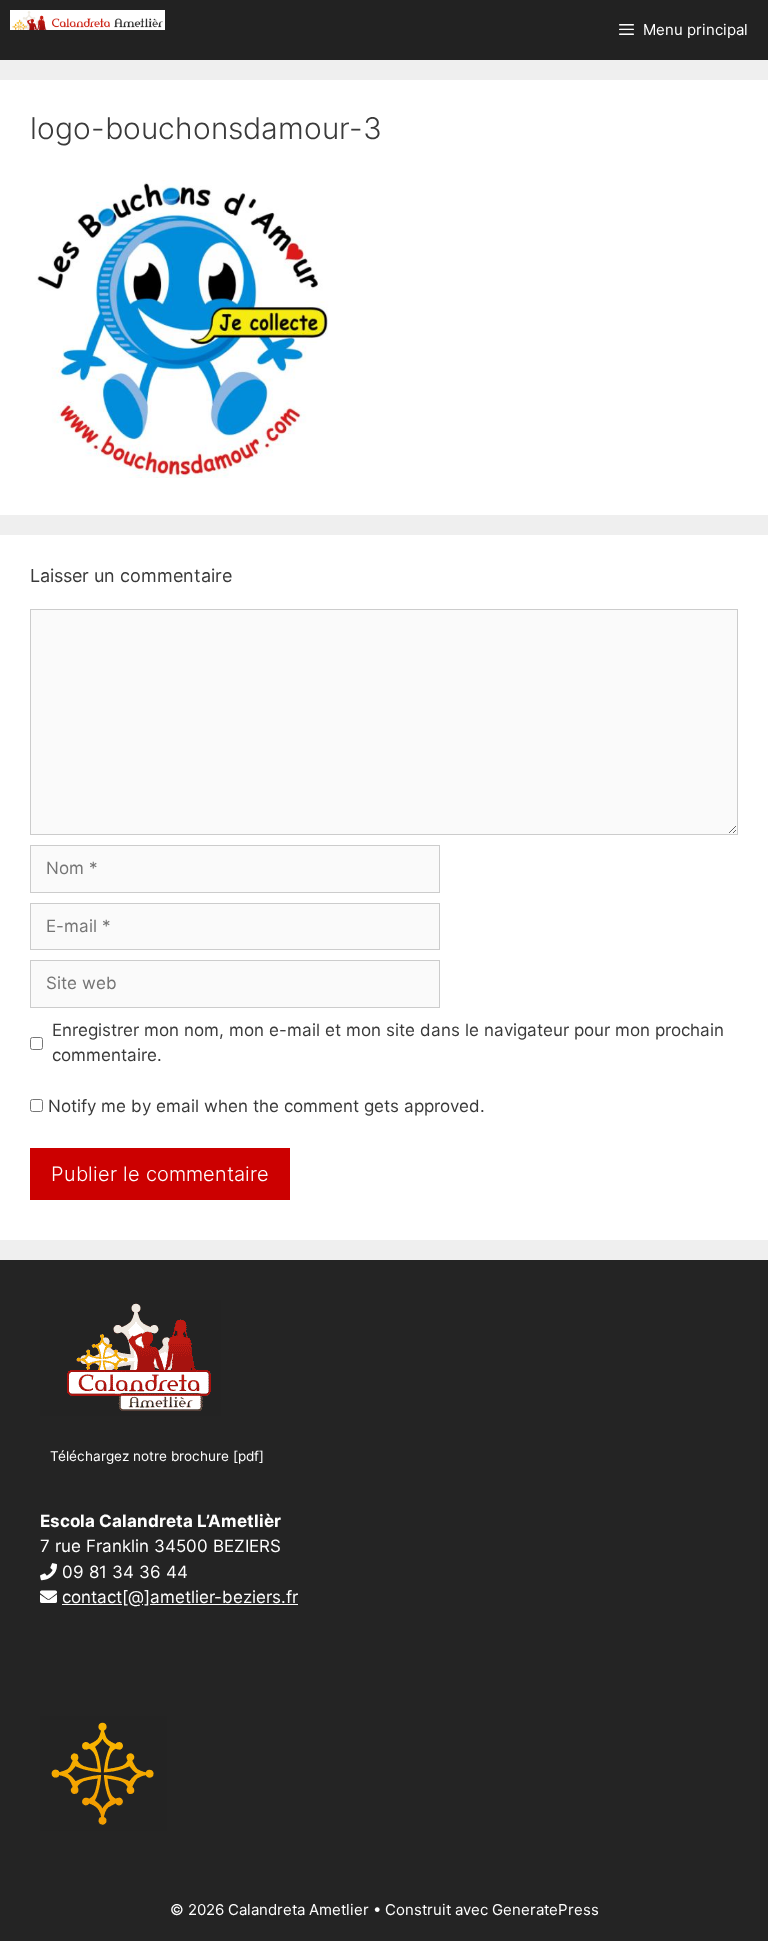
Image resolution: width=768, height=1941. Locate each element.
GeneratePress (545, 1909)
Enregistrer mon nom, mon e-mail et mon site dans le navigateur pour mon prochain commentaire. (388, 1043)
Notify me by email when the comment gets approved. (264, 1106)
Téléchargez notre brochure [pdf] (157, 1456)
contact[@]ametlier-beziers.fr (180, 1597)
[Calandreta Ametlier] (87, 20)
